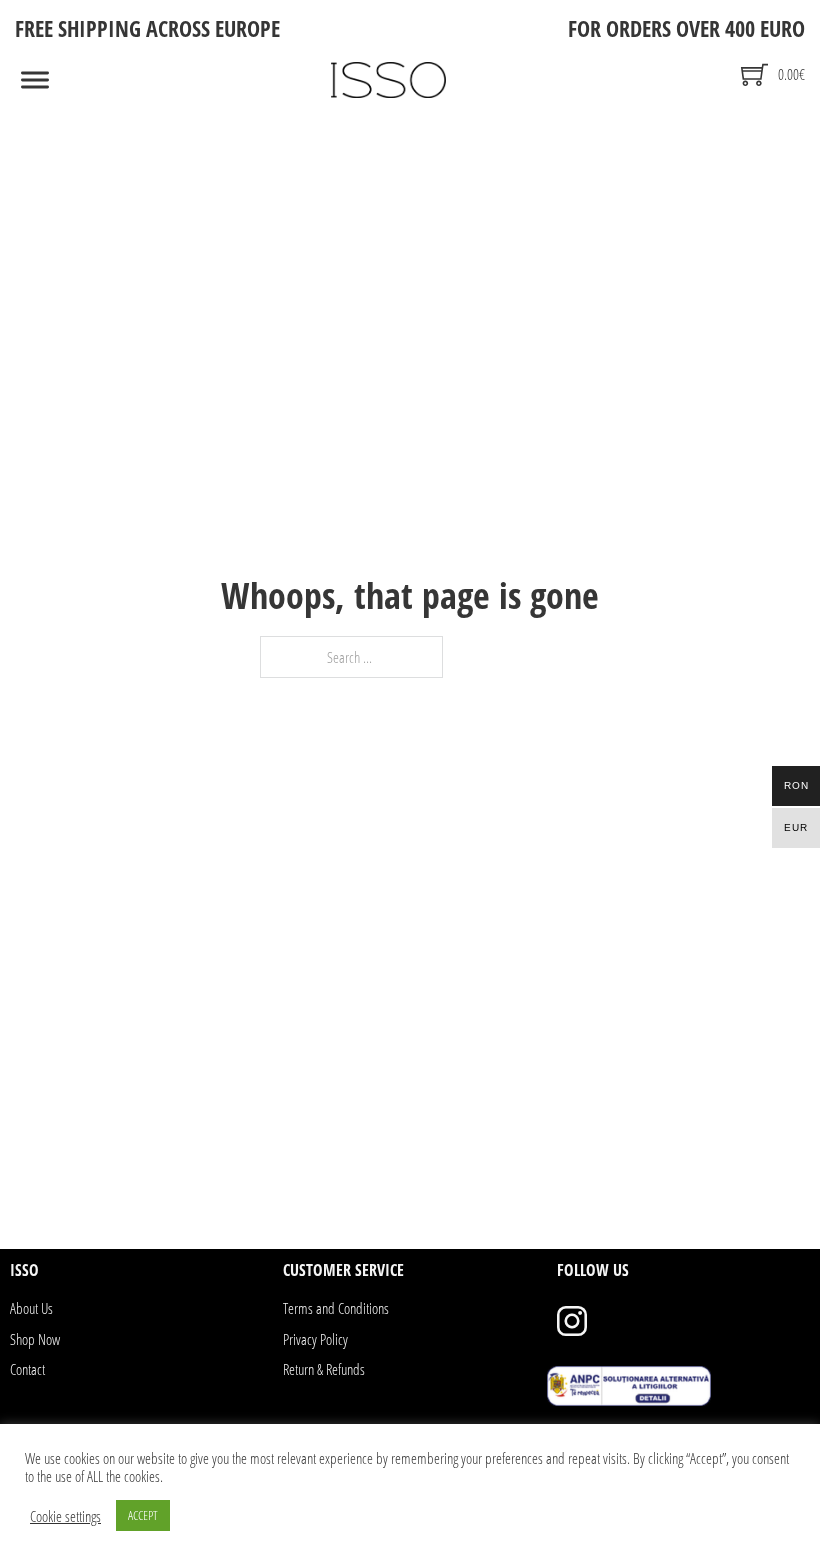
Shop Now (35, 1339)
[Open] (35, 80)
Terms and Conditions (336, 1308)
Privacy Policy (315, 1339)
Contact (27, 1369)
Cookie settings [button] (65, 1516)
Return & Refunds (324, 1369)
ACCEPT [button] (143, 1515)
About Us (31, 1308)
